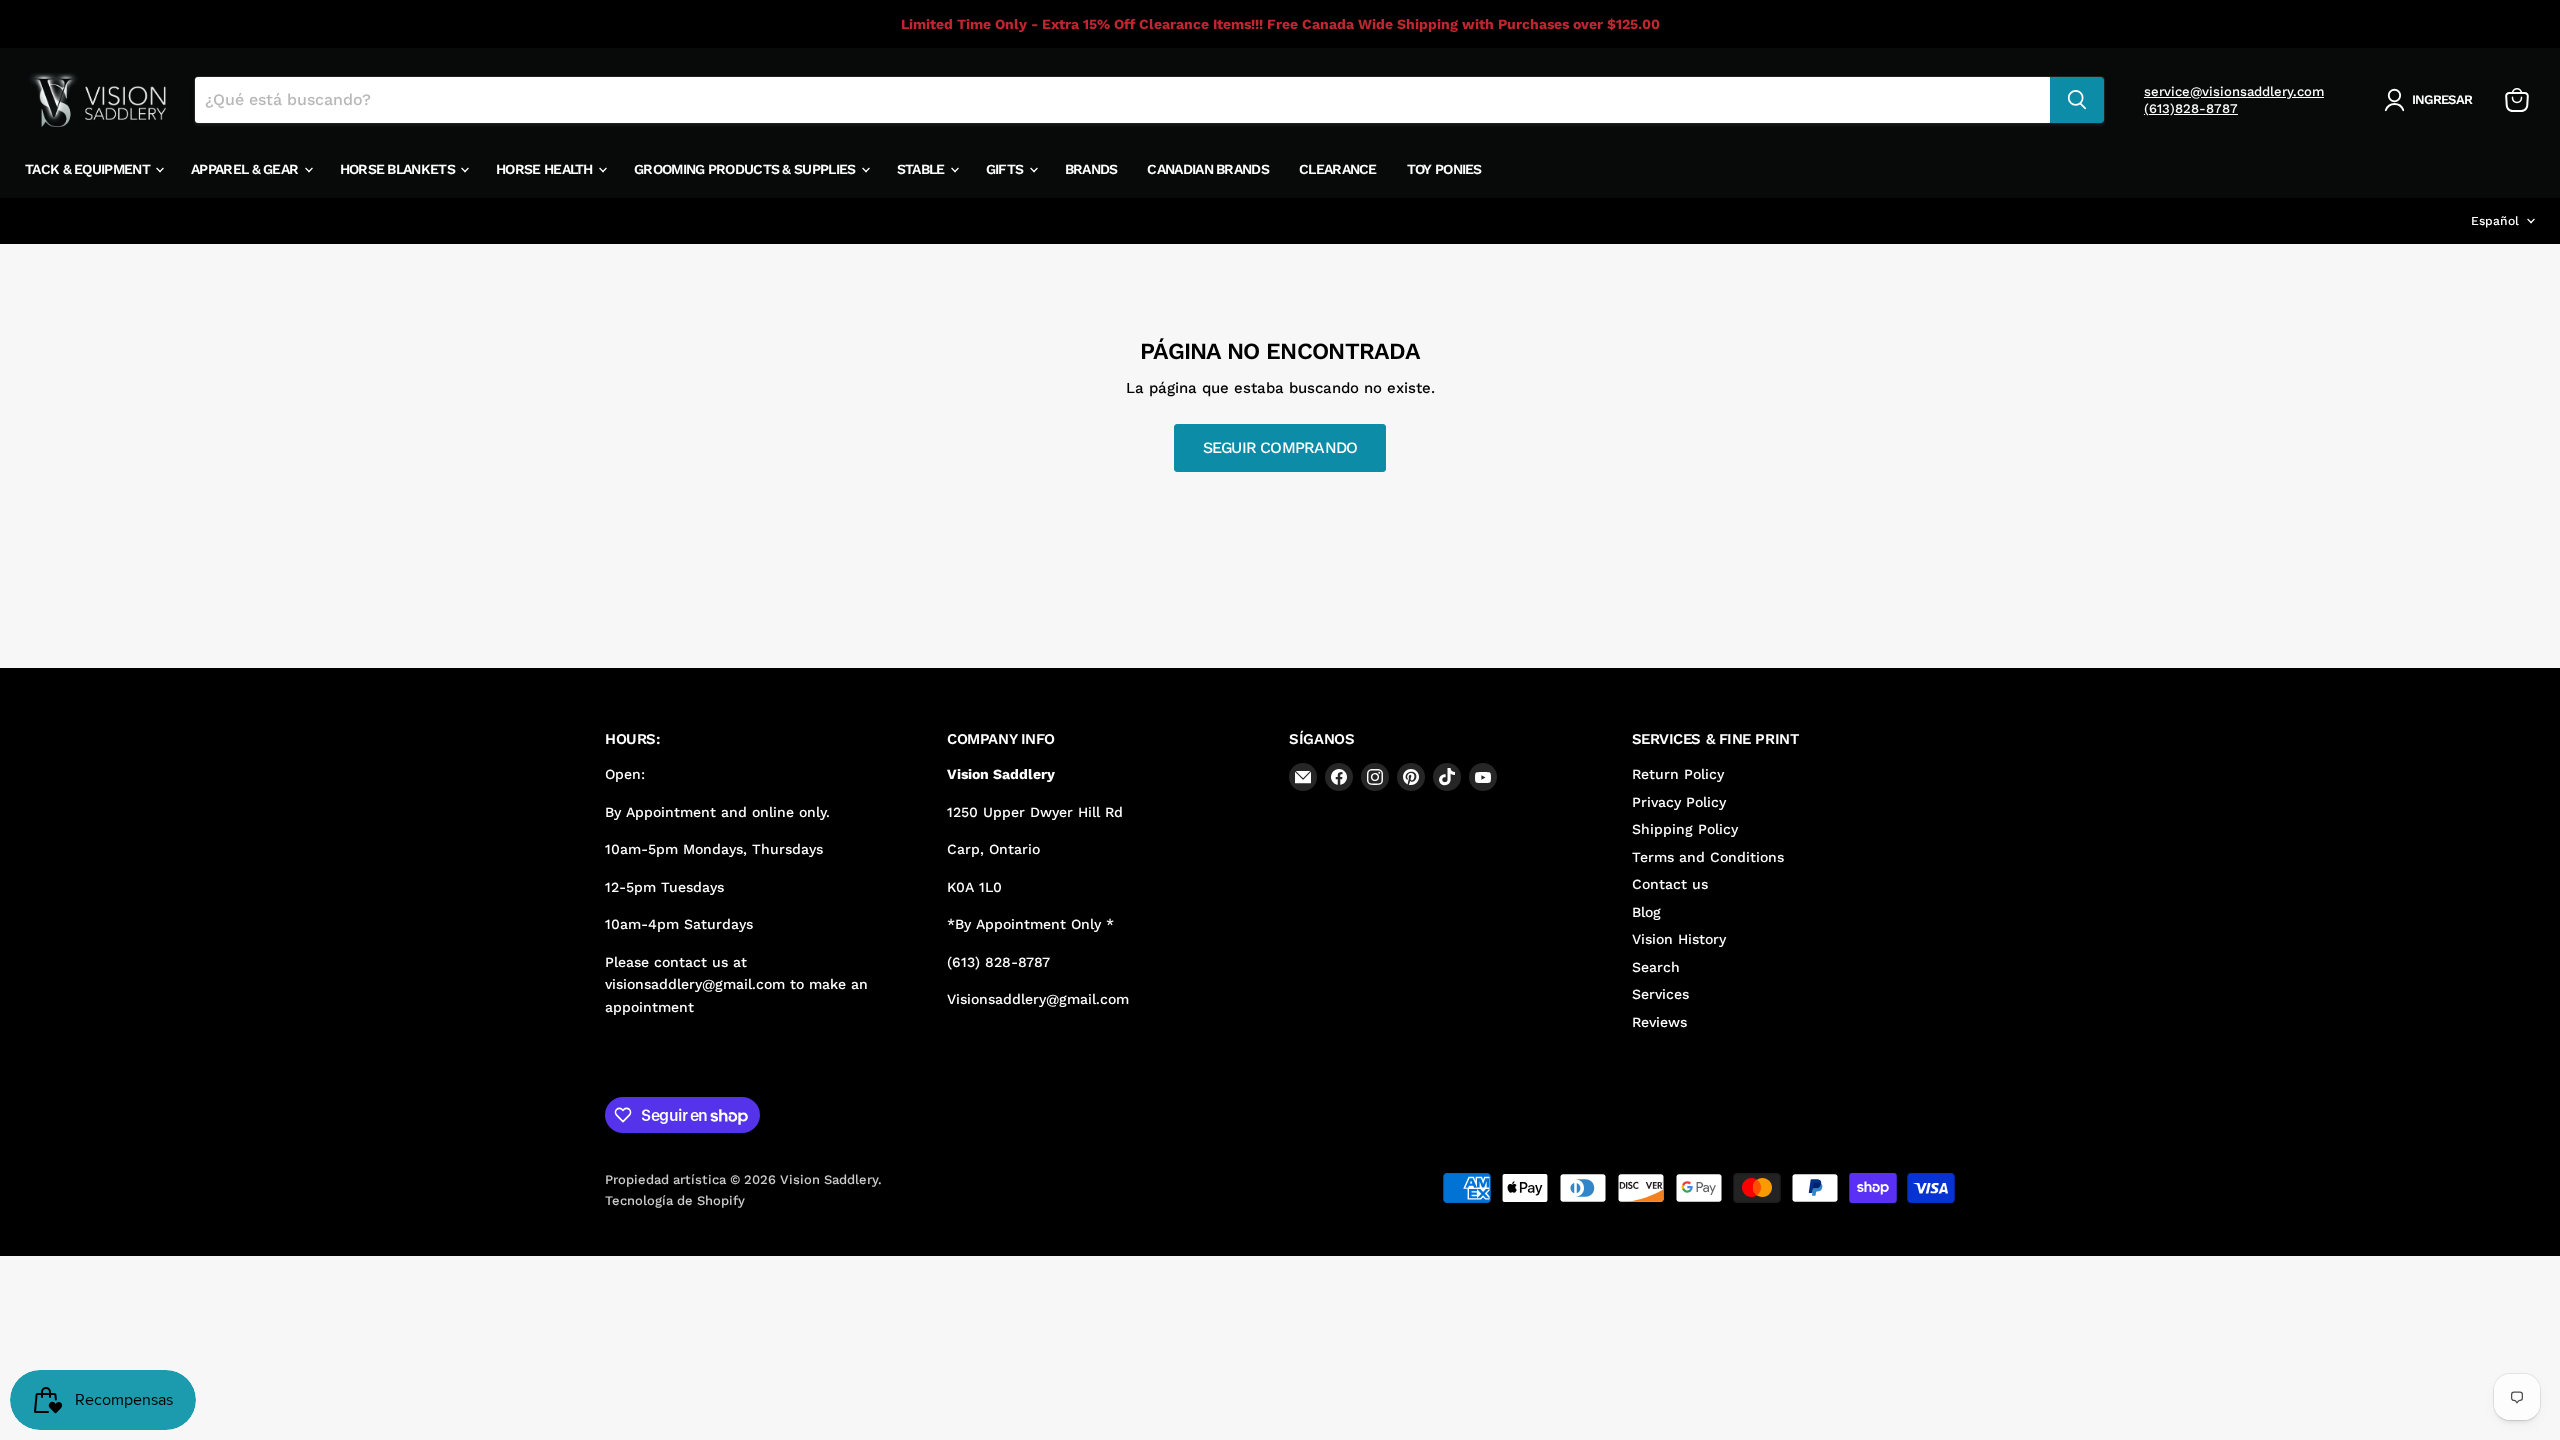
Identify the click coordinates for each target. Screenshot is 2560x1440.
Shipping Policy (1685, 829)
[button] (2432, 100)
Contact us (1670, 884)
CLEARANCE (1338, 169)
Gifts (1006, 169)
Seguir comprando (1280, 447)
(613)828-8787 (2191, 108)
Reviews (1659, 1022)
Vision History (1679, 939)
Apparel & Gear (246, 169)
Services (1660, 994)
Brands (1091, 169)
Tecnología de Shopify (675, 1200)
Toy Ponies (1444, 169)
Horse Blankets (399, 169)
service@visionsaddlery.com (2234, 91)
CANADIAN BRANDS (1208, 169)
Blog (1646, 912)
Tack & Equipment (89, 169)
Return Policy (1678, 774)
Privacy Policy (1679, 802)
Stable (922, 169)
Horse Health (546, 169)
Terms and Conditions (1708, 857)
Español (2495, 221)
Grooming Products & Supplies (746, 169)
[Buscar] (2077, 100)
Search (1656, 967)
